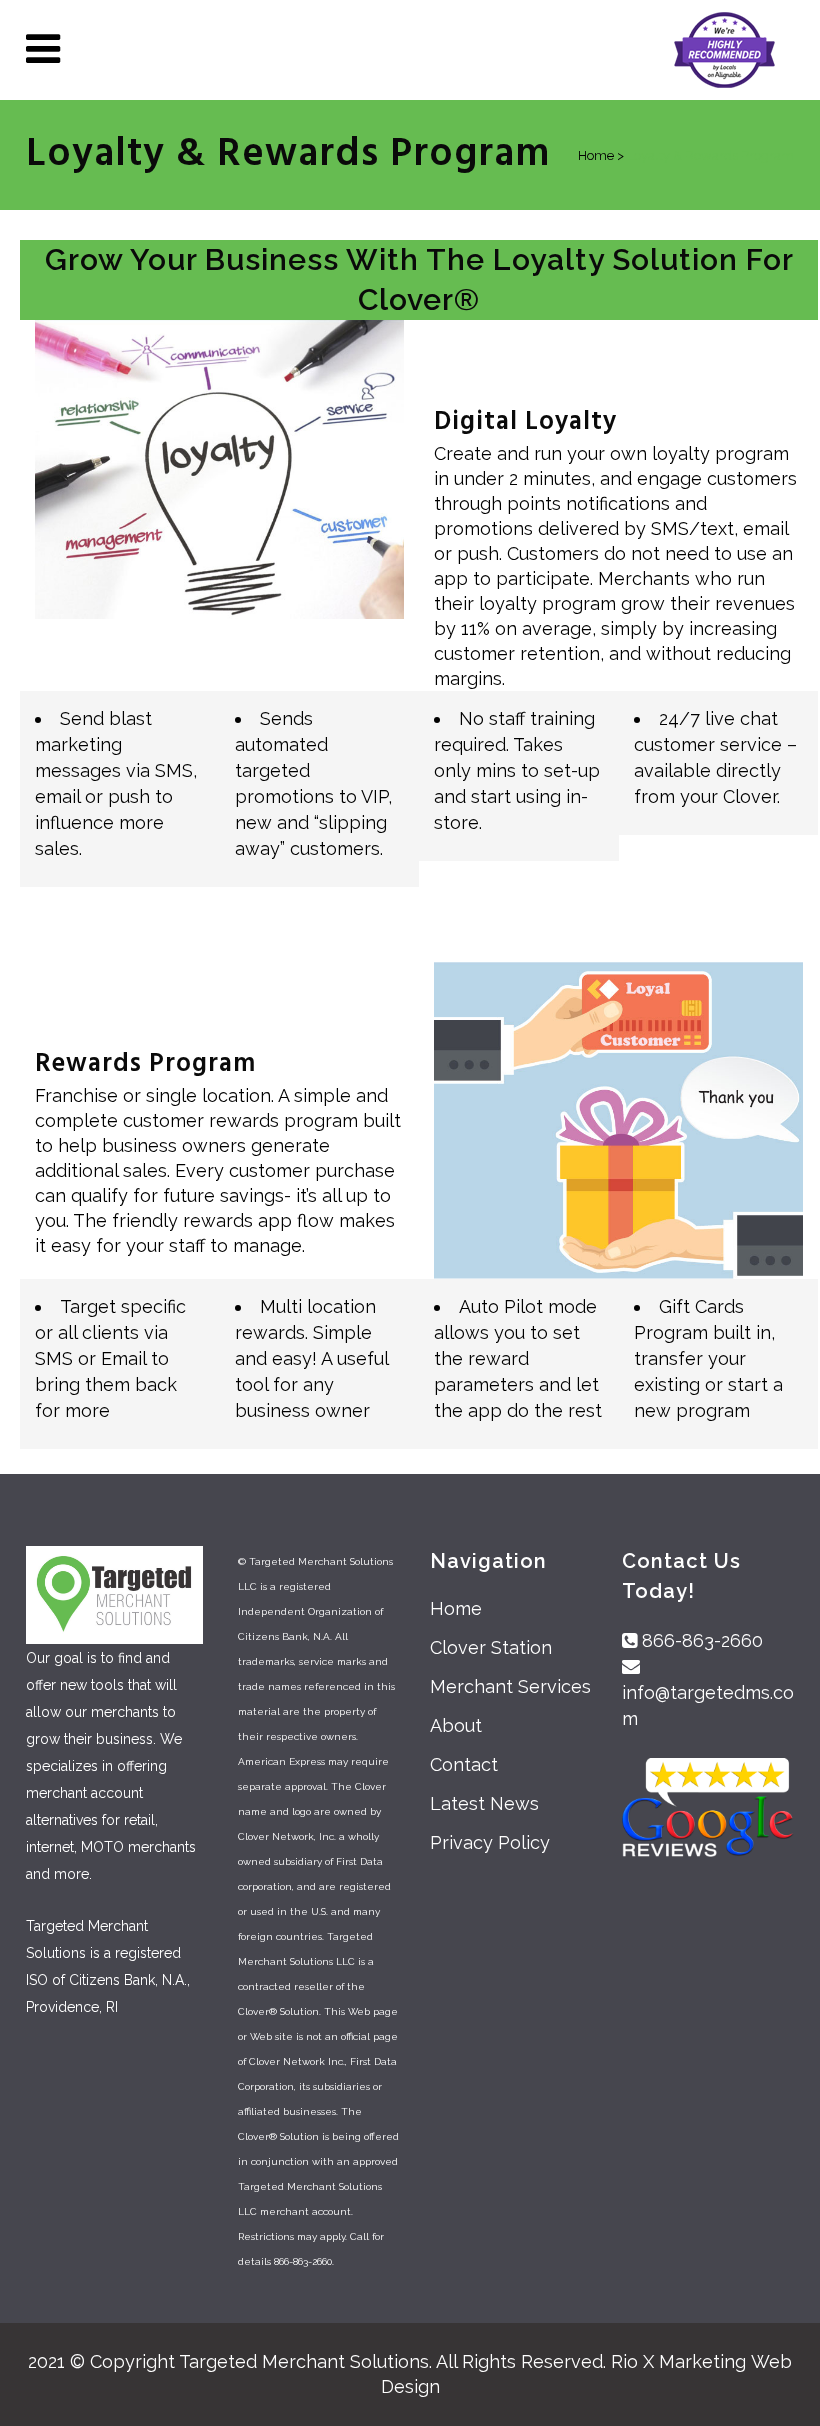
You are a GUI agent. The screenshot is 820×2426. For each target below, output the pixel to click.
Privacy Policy (490, 1842)
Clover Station (491, 1647)
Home (456, 1608)
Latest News (484, 1803)
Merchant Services (510, 1686)
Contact (464, 1764)
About (456, 1725)
